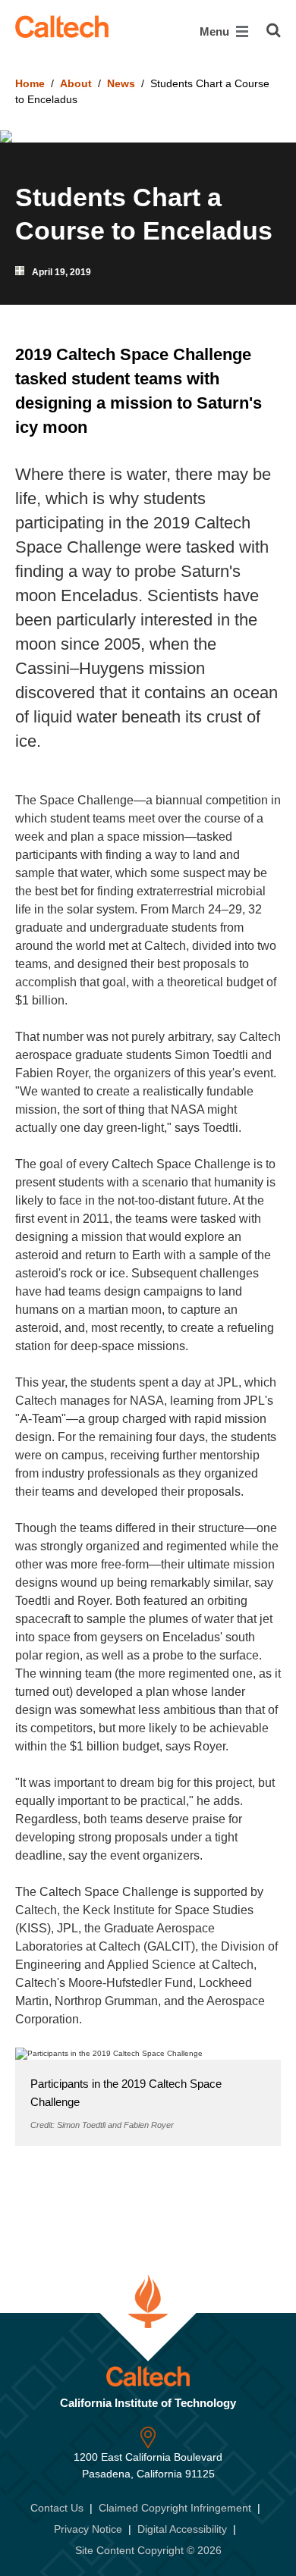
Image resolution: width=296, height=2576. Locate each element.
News (121, 83)
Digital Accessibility (182, 2529)
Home (30, 83)
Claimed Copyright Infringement (175, 2508)
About (76, 83)
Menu (216, 31)
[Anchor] (102, 427)
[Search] (274, 30)
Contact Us (57, 2508)
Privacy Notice (88, 2529)
